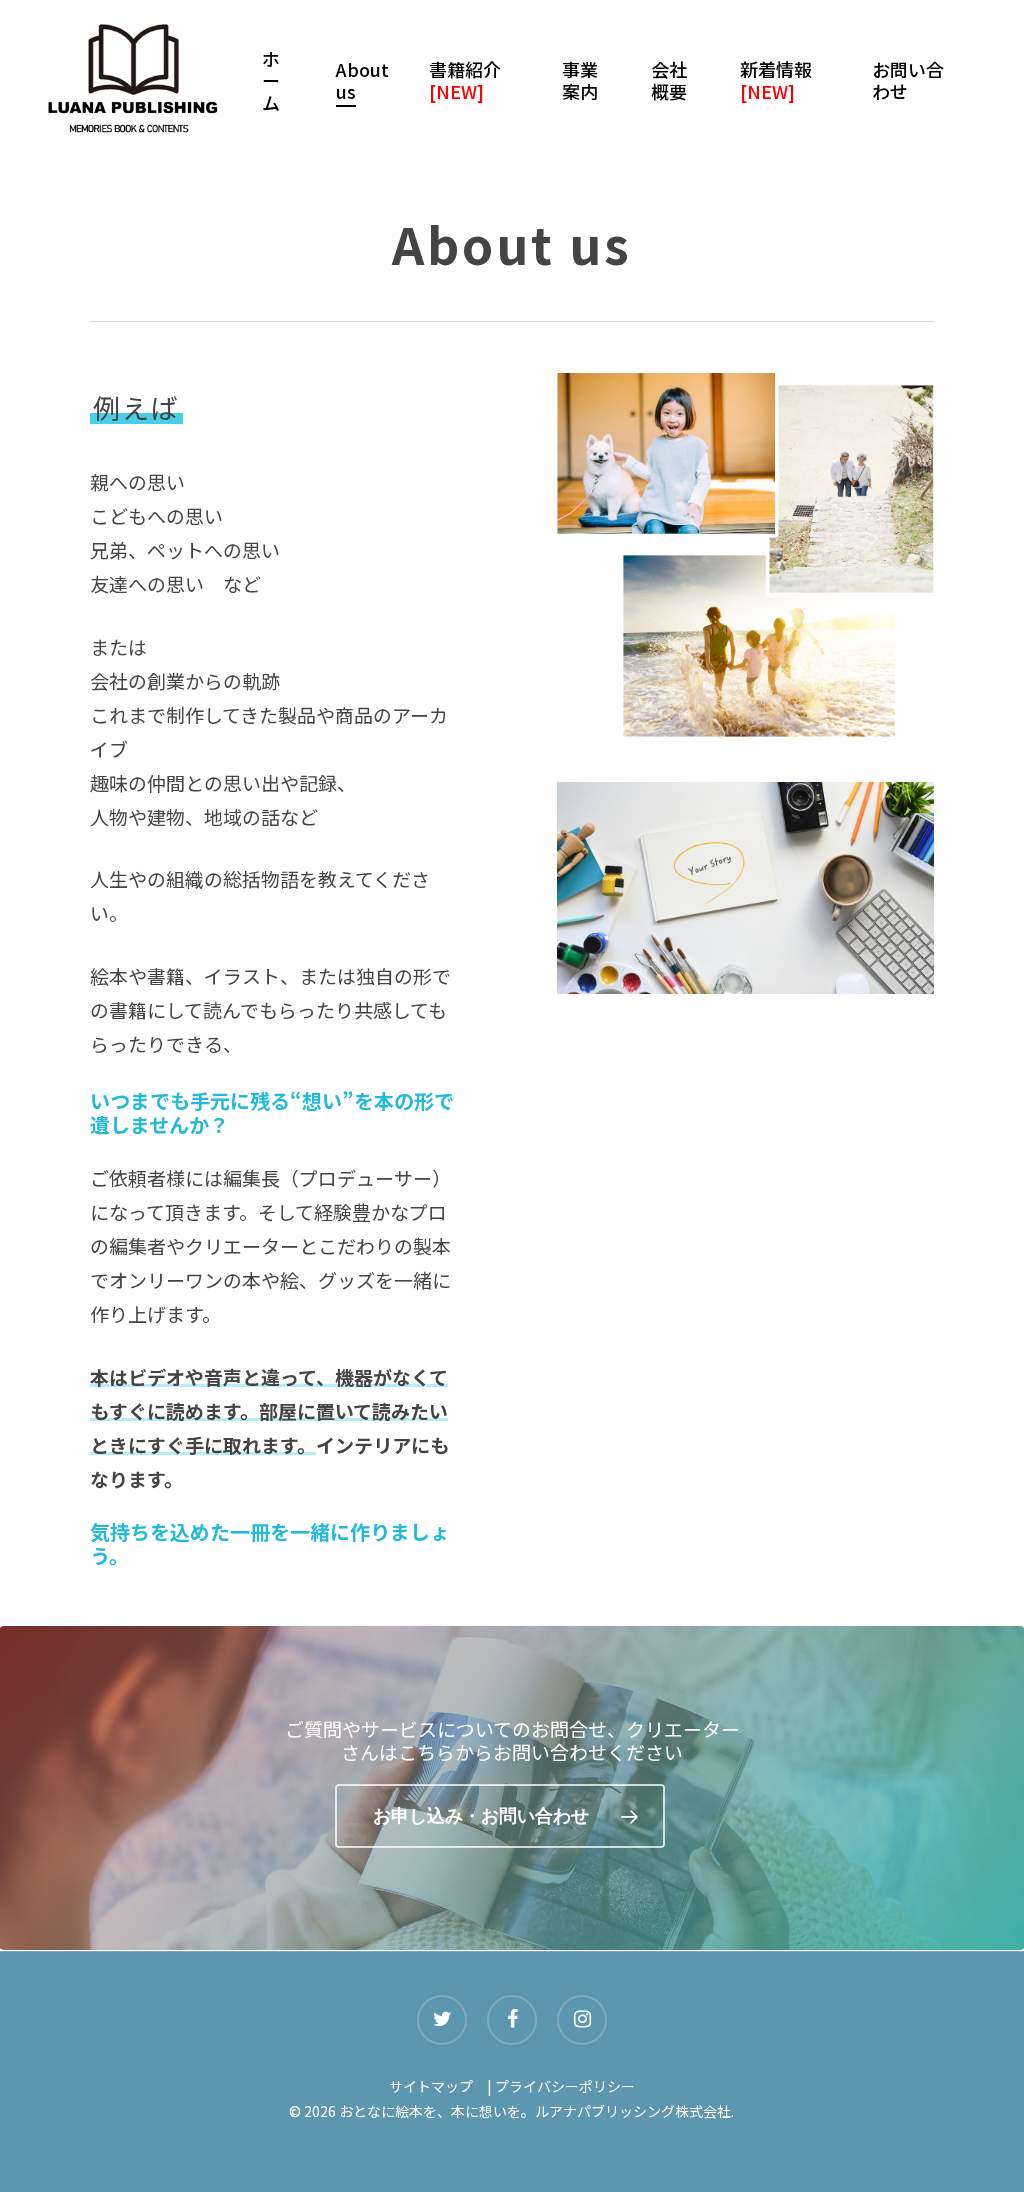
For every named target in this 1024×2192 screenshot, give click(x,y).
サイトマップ (431, 2086)
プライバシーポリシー (565, 2086)
